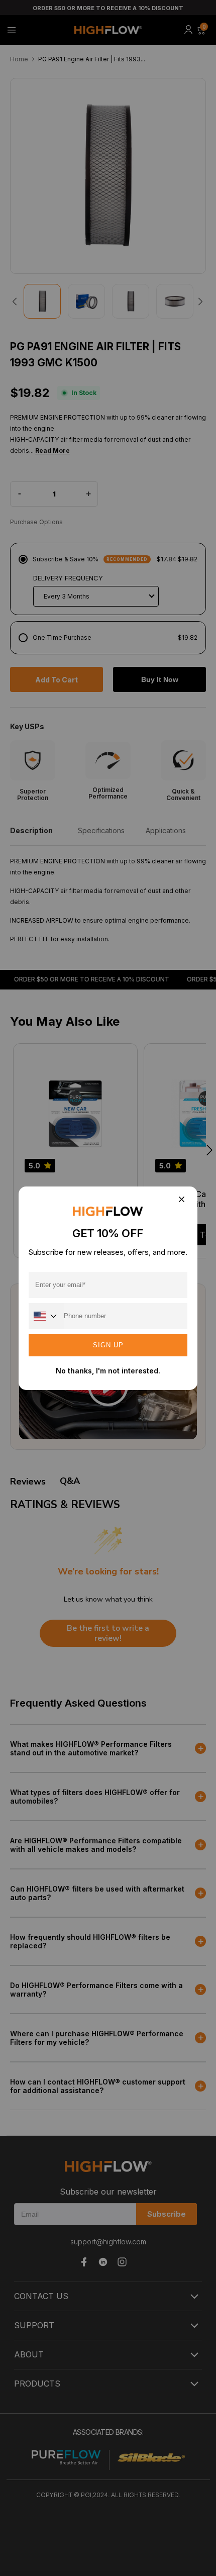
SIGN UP (108, 1345)
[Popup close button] (181, 1200)
